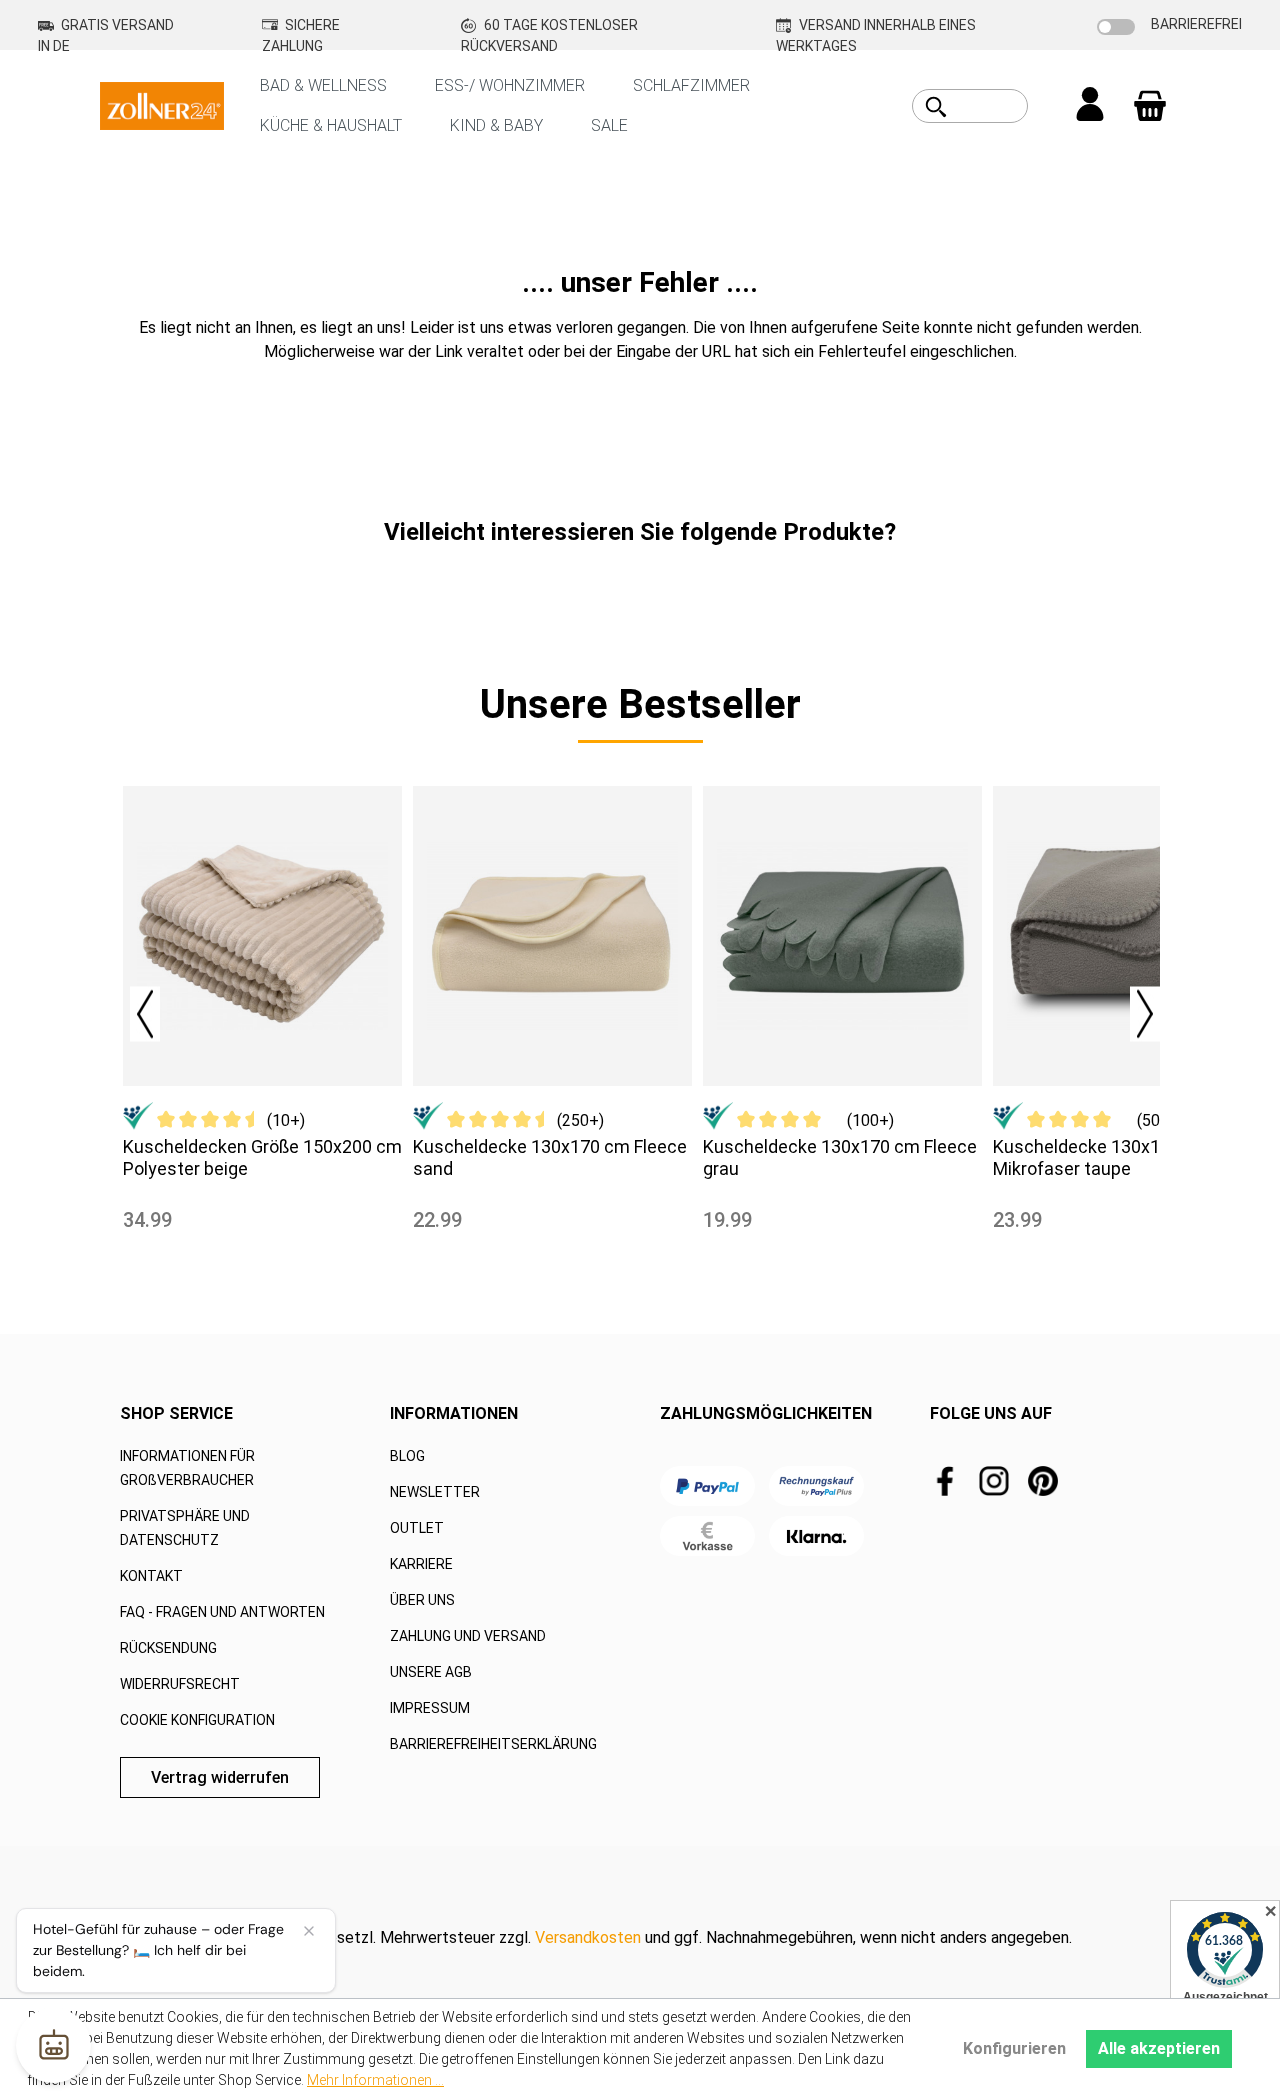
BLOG (407, 1456)
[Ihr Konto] (1090, 106)
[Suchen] (936, 107)
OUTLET (417, 1528)
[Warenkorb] (1150, 106)
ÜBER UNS (422, 1600)
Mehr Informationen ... (375, 2080)
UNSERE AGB (431, 1672)
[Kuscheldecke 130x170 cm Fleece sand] (552, 936)
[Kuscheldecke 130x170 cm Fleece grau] (842, 936)
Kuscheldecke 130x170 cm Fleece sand (550, 1157)
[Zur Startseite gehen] (162, 104)
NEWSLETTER (435, 1492)
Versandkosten (588, 1937)
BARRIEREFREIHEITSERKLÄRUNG (493, 1744)
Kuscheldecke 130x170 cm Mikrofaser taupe (1101, 1157)
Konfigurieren (1014, 2048)
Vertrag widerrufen (220, 1777)
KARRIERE (421, 1564)
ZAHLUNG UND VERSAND (468, 1636)
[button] (135, 1008)
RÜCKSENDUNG (168, 1648)
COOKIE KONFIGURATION (197, 1720)
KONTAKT (151, 1576)
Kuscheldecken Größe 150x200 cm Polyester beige (262, 1157)
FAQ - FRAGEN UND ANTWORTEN (222, 1612)
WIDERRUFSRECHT (180, 1684)
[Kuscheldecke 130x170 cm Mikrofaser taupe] (1132, 936)
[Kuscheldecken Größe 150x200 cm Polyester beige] (262, 936)
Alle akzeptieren (1159, 2048)
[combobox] (992, 106)
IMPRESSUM (430, 1708)
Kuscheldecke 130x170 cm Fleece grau (840, 1157)
